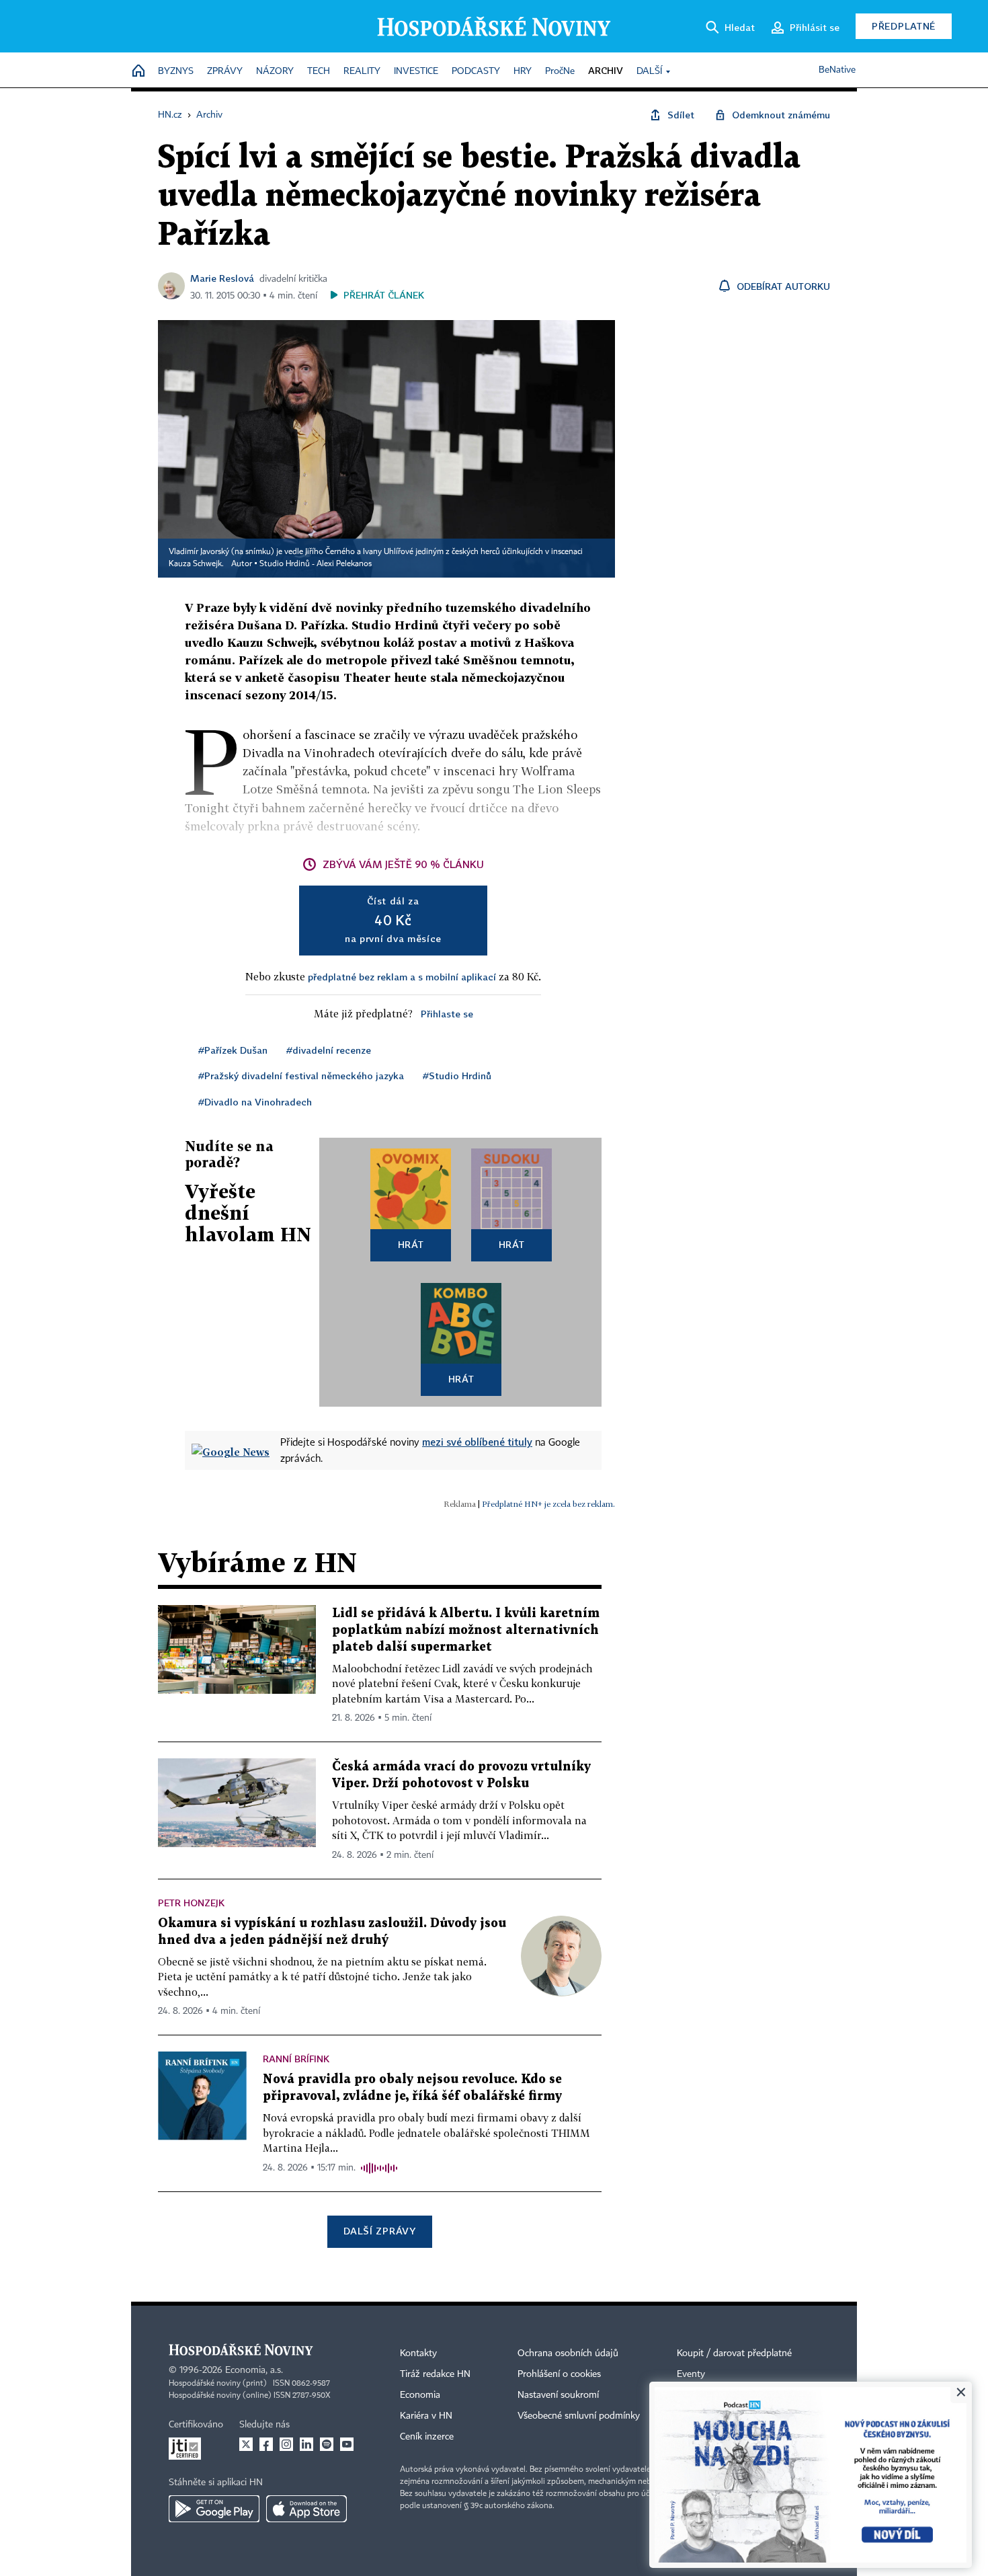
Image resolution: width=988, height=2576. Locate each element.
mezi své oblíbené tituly (477, 1442)
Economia (420, 2395)
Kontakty (418, 2353)
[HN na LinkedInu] (306, 2444)
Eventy (691, 2374)
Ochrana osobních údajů (568, 2353)
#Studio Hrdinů (457, 1076)
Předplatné (904, 26)
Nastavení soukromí (558, 2395)
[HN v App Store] (306, 2509)
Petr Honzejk (191, 1903)
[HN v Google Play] (214, 2509)
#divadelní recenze (329, 1050)
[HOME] (138, 72)
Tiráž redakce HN (435, 2374)
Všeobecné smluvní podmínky (579, 2416)
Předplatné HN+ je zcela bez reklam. (548, 1504)
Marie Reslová (222, 278)
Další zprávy (379, 2231)
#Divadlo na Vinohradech (255, 1102)
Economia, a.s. (254, 2370)
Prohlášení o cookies (559, 2374)
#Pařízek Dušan (233, 1050)
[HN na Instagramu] (286, 2444)
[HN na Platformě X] (246, 2444)
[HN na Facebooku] (266, 2444)
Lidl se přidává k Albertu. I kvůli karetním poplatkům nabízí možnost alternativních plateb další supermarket (466, 1630)
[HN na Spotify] (327, 2444)
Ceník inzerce (427, 2437)
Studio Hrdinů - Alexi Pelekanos (316, 564)
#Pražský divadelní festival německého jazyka (301, 1076)
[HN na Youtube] (347, 2444)
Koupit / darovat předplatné (734, 2353)
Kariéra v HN (426, 2416)
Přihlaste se (447, 1014)
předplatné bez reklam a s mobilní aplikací (402, 977)
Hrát (411, 1244)
